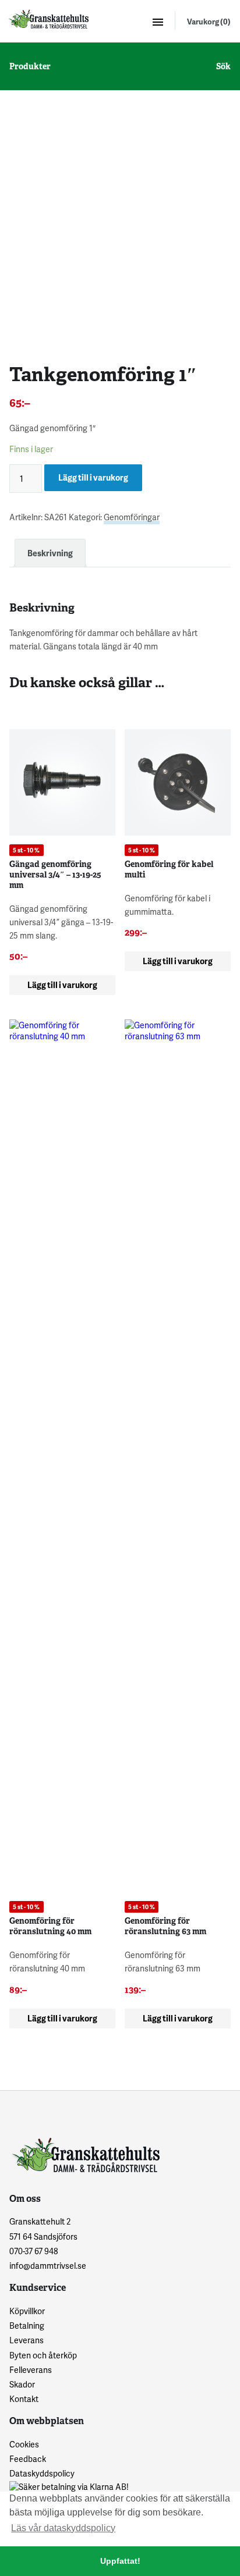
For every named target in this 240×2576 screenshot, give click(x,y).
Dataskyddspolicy (42, 2473)
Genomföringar (132, 517)
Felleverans (31, 2370)
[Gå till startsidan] (48, 19)
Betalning (27, 2325)
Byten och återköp (43, 2355)
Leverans (27, 2340)
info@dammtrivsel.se (48, 2266)
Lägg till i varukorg (93, 477)
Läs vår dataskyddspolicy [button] (63, 2528)
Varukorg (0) (209, 22)
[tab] (50, 553)
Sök (223, 66)
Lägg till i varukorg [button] (62, 985)
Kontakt (24, 2399)
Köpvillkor (27, 2311)
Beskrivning (50, 553)
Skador (22, 2384)
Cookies (24, 2444)
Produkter (30, 66)
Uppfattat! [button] (120, 2561)
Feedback (28, 2459)
